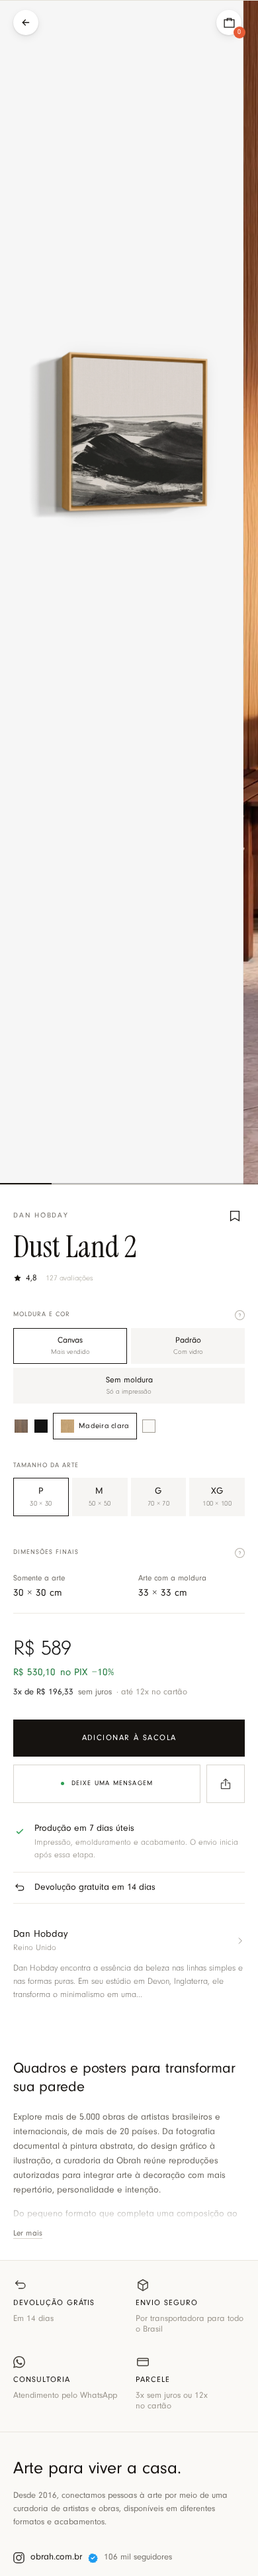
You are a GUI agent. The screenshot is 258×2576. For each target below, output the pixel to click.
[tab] (26, 1184)
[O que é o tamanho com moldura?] (240, 1553)
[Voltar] (26, 23)
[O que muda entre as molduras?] (240, 1315)
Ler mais (28, 2234)
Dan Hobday (41, 1216)
